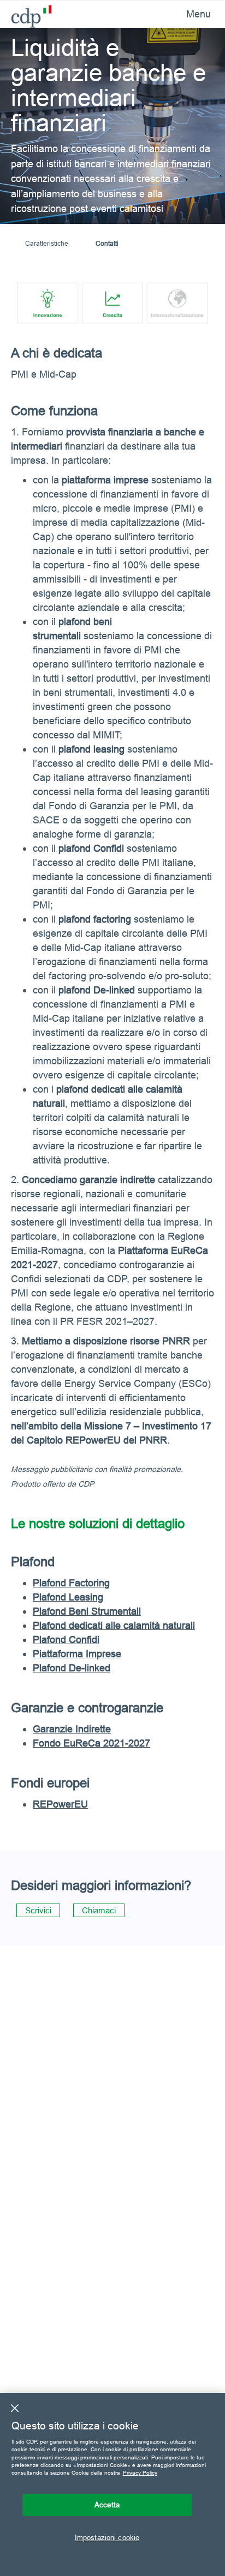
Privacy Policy (140, 2473)
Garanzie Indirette (72, 1729)
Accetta (107, 2505)
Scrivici (38, 1910)
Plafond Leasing (68, 1597)
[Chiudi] (15, 2408)
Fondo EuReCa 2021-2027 (91, 1743)
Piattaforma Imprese (77, 1654)
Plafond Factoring (71, 1583)
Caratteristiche (47, 243)
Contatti (107, 243)
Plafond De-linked (72, 1668)
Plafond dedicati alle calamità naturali (114, 1625)
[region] (112, 2484)
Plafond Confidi (66, 1639)
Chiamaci (99, 1910)
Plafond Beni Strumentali (87, 1611)
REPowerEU (60, 1804)
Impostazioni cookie (107, 2537)
